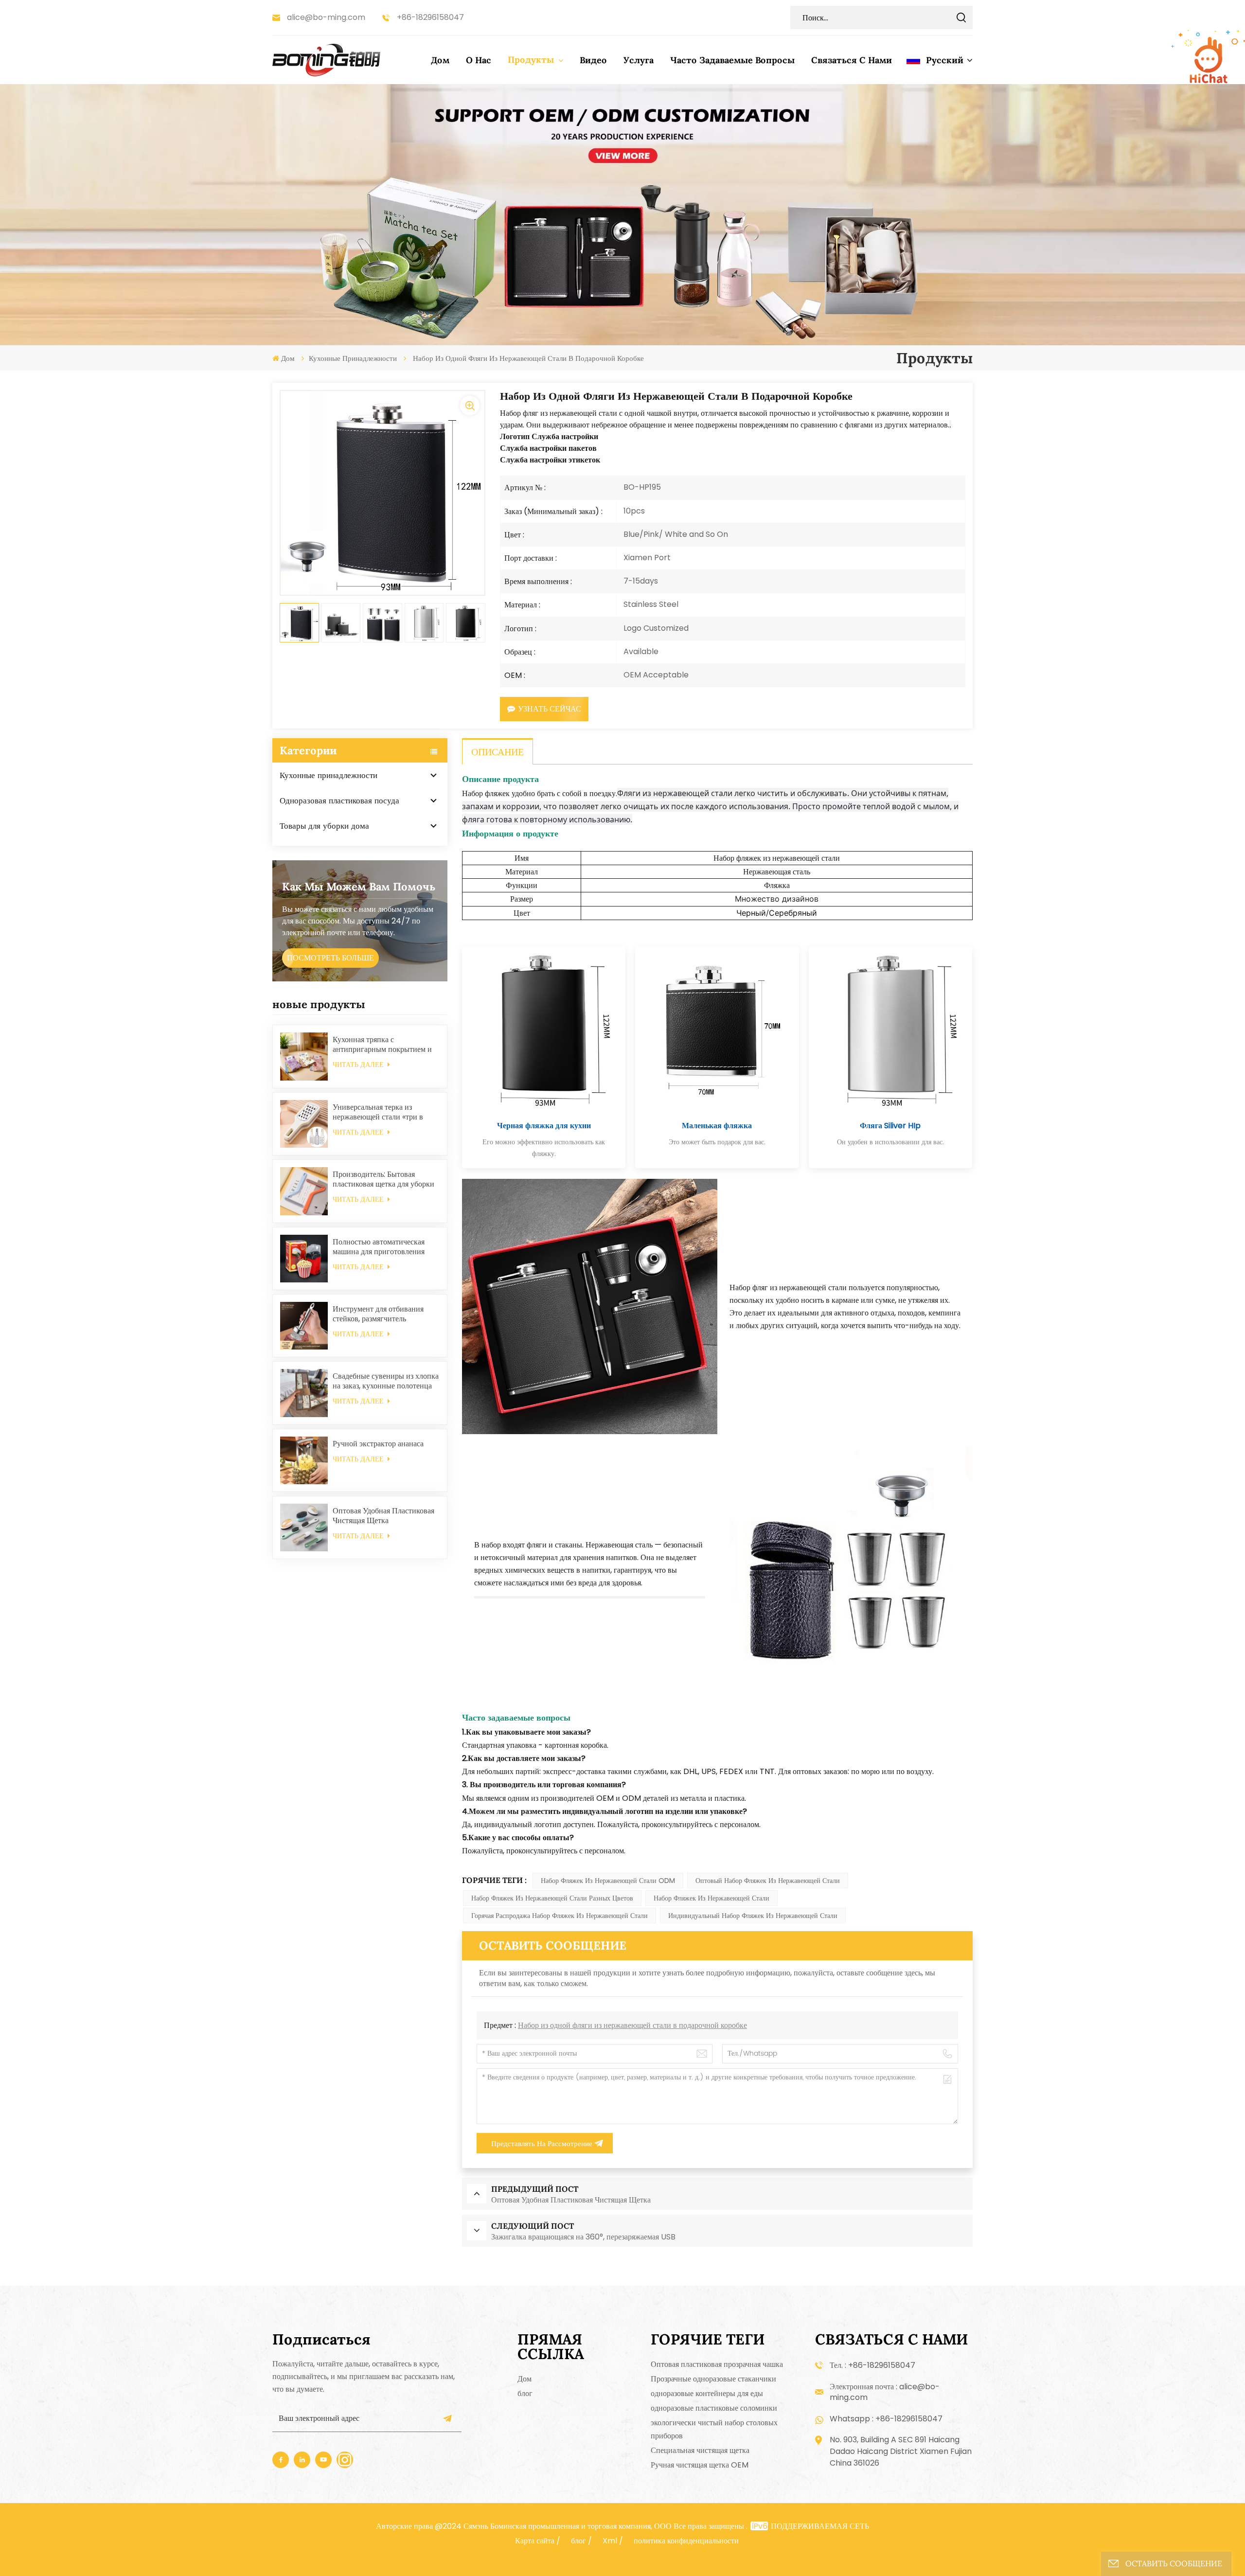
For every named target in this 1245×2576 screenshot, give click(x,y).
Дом (440, 60)
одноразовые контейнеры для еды (707, 2393)
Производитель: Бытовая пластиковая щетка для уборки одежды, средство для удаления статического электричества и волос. (384, 1179)
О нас (479, 60)
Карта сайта (535, 2541)
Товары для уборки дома (324, 826)
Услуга (639, 60)
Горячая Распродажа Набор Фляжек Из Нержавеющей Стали (560, 1916)
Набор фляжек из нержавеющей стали (711, 1898)
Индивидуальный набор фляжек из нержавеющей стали (753, 1916)
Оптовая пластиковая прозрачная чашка (717, 2364)
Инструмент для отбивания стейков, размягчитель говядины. (378, 1314)
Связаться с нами (852, 60)
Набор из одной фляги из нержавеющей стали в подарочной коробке (632, 2025)
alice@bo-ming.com (326, 17)
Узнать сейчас (550, 709)
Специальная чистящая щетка (700, 2450)
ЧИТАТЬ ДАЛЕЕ (359, 1065)
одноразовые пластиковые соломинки (714, 2408)
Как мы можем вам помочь (359, 887)
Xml (610, 2541)
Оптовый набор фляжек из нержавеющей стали (768, 1881)
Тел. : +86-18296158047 (872, 2365)
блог (525, 2393)
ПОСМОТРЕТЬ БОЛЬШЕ (330, 958)
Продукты (532, 60)
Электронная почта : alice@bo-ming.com (885, 2392)
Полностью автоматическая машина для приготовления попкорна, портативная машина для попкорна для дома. (385, 1247)
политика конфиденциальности (686, 2541)
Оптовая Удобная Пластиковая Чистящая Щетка (383, 1516)
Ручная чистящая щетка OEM (700, 2465)
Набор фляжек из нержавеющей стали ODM (608, 1881)
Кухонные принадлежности (353, 358)
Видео (593, 60)
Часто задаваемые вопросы (732, 60)
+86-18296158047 (430, 17)
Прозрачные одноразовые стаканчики (713, 2379)
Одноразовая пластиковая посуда (339, 800)
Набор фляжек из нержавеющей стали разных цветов (552, 1898)
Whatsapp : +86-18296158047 (886, 2419)
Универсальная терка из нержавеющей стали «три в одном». (378, 1112)
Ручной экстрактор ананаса (378, 1444)
